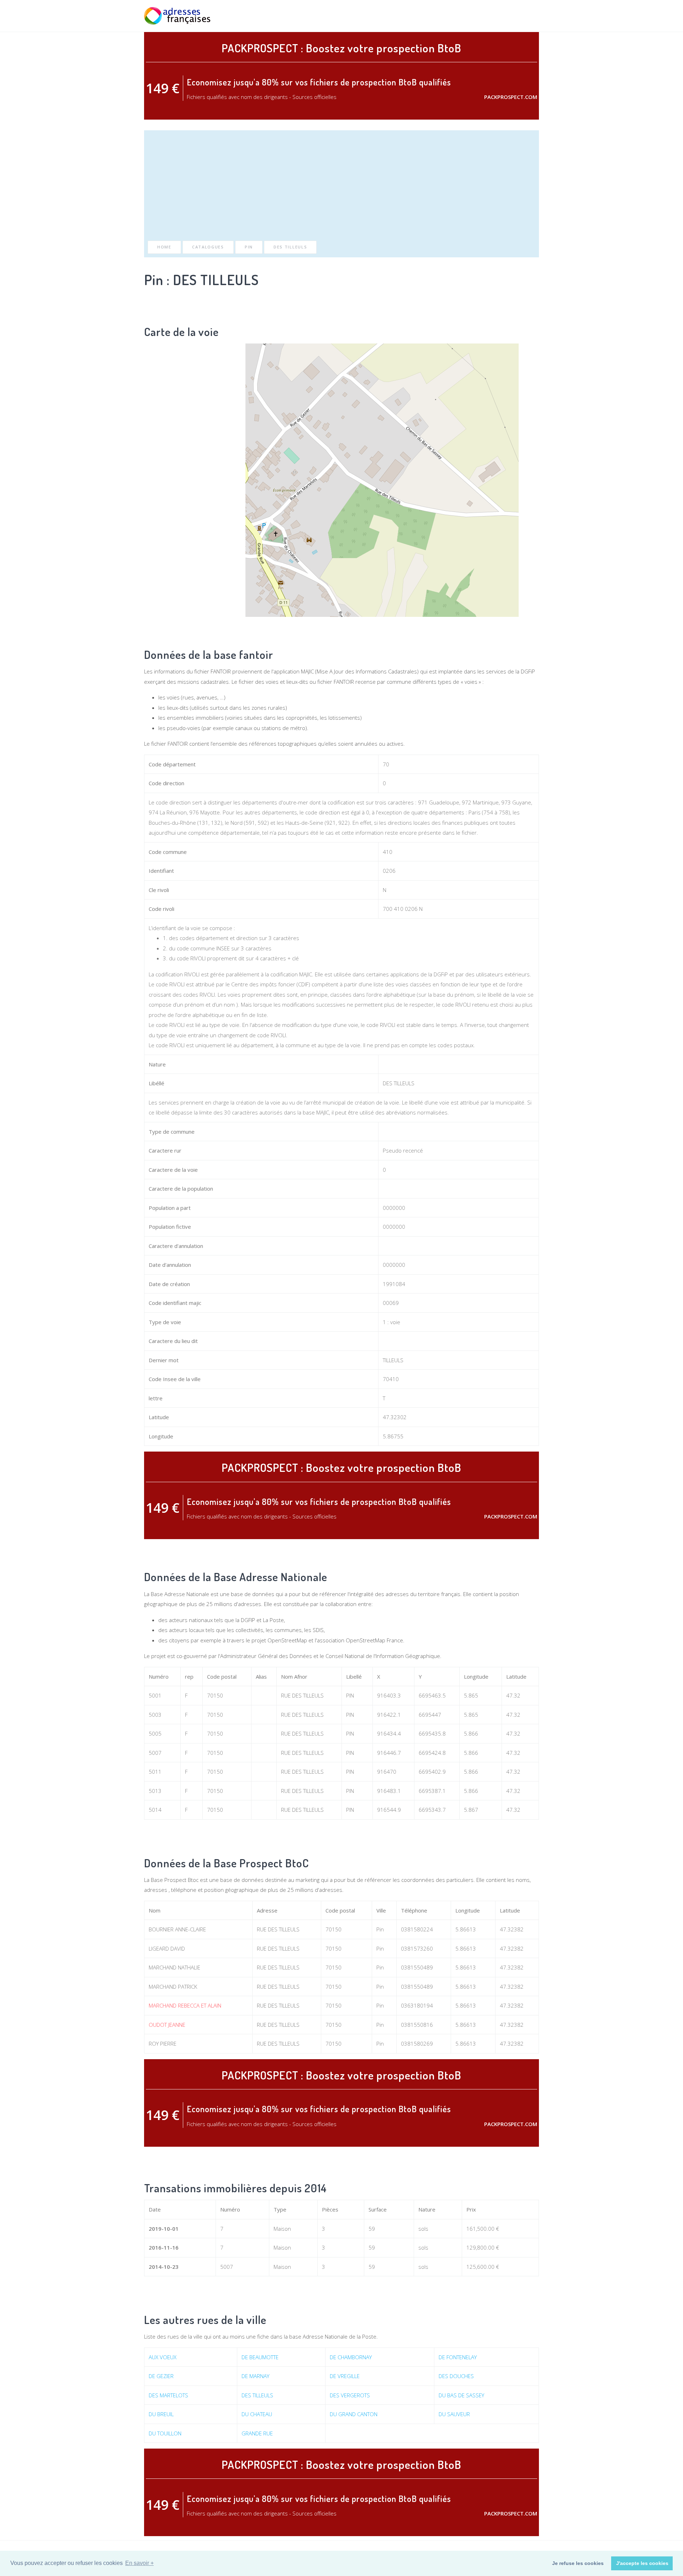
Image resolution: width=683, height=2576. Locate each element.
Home (164, 247)
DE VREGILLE (345, 2376)
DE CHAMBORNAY (351, 2357)
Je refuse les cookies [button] (578, 2563)
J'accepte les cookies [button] (642, 2563)
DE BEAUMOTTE (260, 2357)
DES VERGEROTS (350, 2395)
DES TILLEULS (290, 247)
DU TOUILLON (165, 2433)
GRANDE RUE (257, 2433)
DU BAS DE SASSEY (461, 2395)
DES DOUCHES (456, 2376)
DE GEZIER (161, 2376)
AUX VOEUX (163, 2357)
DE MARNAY (255, 2376)
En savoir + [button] (139, 2563)
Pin (249, 247)
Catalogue (494, 16)
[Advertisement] (341, 187)
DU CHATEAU (257, 2414)
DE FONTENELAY (458, 2357)
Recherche (458, 16)
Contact (528, 16)
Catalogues (208, 247)
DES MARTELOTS (168, 2395)
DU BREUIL (161, 2414)
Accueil (428, 16)
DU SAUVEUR (454, 2414)
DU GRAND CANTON (354, 2414)
